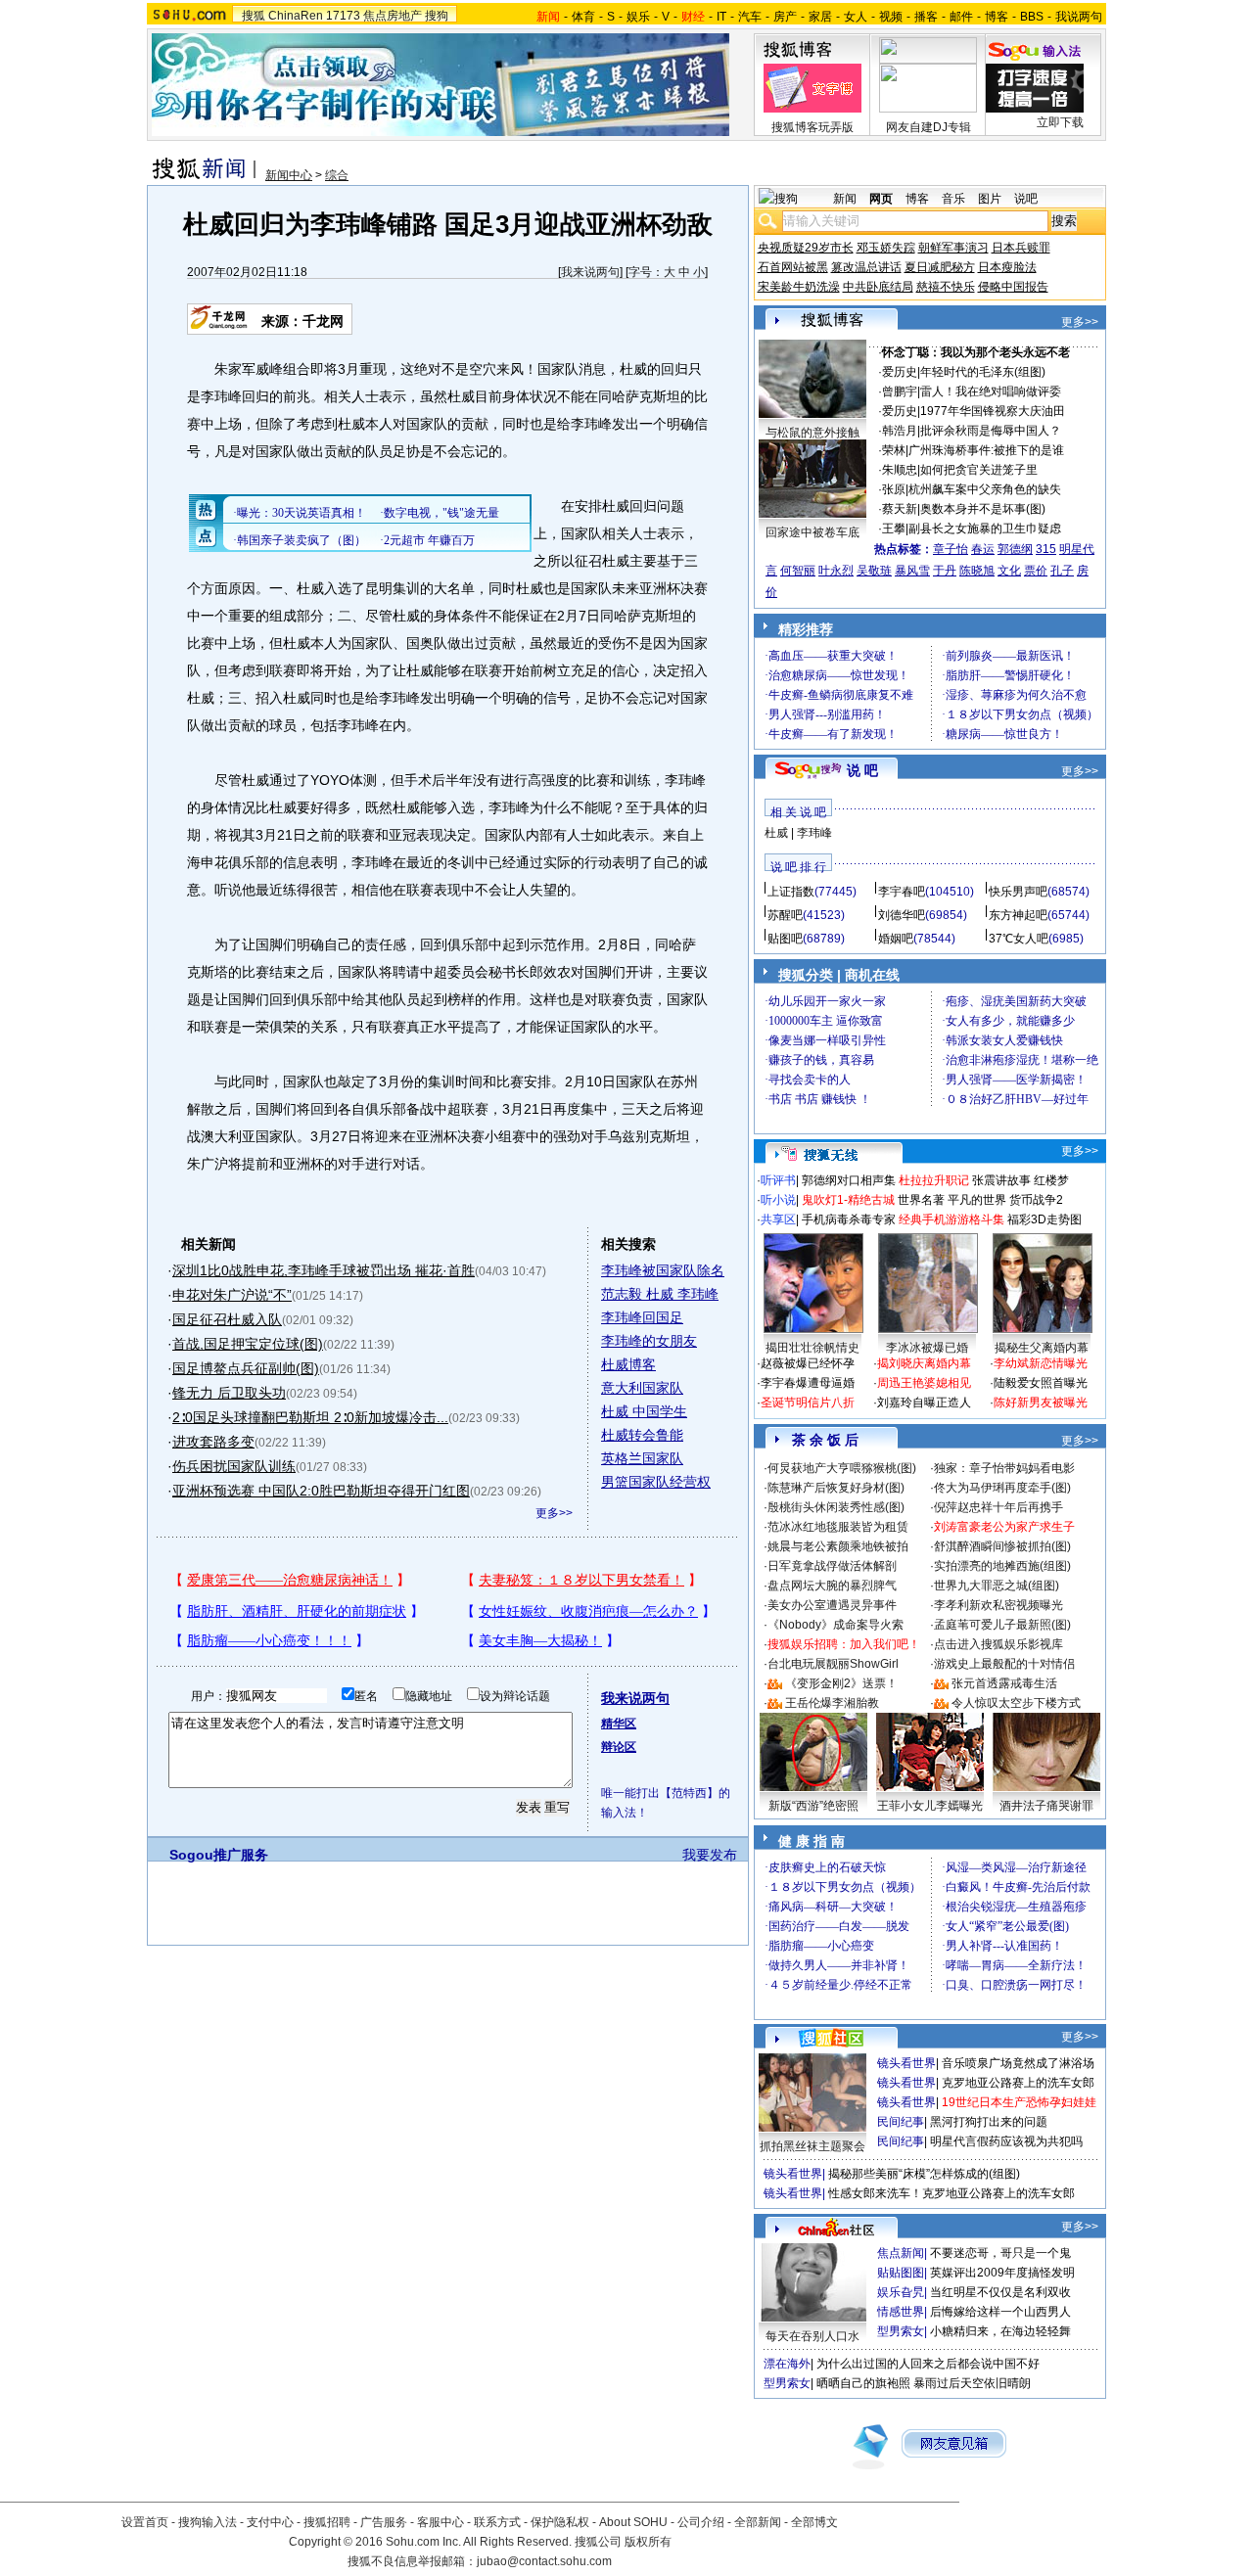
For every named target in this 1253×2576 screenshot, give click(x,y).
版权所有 (648, 2542)
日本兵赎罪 (1021, 248)
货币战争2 (1036, 1200)
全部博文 (814, 2522)
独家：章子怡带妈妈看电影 (1004, 1468)
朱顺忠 (900, 470)
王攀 (894, 529)
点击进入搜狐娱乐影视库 (998, 1644)
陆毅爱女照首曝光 (1041, 1383)
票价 (1036, 571)
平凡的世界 (977, 1200)
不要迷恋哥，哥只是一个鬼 (1000, 2253)
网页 (881, 199)
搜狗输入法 (208, 2522)
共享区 (778, 1219)
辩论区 (619, 1747)
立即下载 (1060, 122)
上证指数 (791, 892)
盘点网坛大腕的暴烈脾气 (832, 1586)
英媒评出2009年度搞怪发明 (1002, 2273)
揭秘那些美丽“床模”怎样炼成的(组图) (924, 2174)
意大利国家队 (642, 1388)
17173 (343, 16)
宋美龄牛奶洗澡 (799, 287)
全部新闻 (758, 2522)
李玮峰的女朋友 (649, 1341)
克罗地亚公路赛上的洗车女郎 (1018, 2083)
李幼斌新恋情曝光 (1041, 1363)
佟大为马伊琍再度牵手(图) (1002, 1488)
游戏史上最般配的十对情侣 (1004, 1664)
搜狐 (254, 16)
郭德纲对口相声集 (849, 1180)
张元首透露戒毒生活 (1004, 1683)
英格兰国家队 (642, 1458)
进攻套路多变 (213, 1442)
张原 (894, 489)
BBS (1032, 17)
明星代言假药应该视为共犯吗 (1006, 2141)
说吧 (1026, 199)
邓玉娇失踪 (886, 248)
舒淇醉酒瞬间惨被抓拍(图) (1002, 1546)
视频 (891, 17)
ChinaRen (296, 16)
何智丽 (798, 571)
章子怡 (951, 549)
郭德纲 (1015, 549)
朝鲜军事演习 (953, 248)
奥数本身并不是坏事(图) (983, 509)
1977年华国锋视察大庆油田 (993, 411)
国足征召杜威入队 (227, 1319)
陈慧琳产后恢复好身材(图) (836, 1488)
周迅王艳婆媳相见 (924, 1383)
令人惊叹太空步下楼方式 (1016, 1703)
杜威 (776, 833)
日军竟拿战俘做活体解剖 (832, 1566)
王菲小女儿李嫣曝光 (930, 1806)
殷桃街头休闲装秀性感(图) (836, 1507)
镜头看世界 (906, 2063)
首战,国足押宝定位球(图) (248, 1344)
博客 (997, 17)
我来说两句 (590, 272)
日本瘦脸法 (1007, 267)
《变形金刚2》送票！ (841, 1683)
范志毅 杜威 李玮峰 (660, 1294)
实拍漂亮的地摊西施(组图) (1002, 1566)
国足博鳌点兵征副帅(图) (246, 1368)
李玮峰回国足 (642, 1317)
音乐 (953, 199)
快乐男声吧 (1018, 892)
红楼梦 (1051, 1180)
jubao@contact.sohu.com (544, 2561)
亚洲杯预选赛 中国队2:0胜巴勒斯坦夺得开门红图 (321, 1491)
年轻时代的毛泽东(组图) (983, 372)
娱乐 (638, 17)
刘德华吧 (902, 915)
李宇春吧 (902, 892)
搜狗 (437, 16)
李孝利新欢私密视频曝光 (998, 1605)
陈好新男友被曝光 (1041, 1403)
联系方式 (497, 2522)
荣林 (894, 450)
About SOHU (633, 2522)
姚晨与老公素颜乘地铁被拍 (838, 1546)
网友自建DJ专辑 (928, 127)
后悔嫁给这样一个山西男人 (1000, 2312)
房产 (785, 17)
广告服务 (384, 2522)
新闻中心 (289, 175)
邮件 (961, 17)
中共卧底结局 (878, 287)
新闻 (845, 199)
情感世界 (901, 2312)
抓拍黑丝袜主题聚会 (812, 2146)
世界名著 (921, 1200)
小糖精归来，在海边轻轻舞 (1000, 2331)
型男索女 (901, 2331)
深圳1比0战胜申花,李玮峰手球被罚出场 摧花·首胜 (324, 1270)
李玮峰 (814, 833)
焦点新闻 (901, 2253)
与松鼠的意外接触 (812, 433)
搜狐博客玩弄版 (812, 127)
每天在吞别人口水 (812, 2336)
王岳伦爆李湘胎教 (832, 1703)
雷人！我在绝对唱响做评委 (991, 391)
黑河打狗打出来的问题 (989, 2122)
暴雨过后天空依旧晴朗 (972, 2383)
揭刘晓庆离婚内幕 (924, 1363)
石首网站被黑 (793, 267)
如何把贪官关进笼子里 (979, 470)
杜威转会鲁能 (642, 1435)
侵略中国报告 (1013, 287)
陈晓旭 (977, 571)
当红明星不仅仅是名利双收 (1000, 2292)
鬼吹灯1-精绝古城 (848, 1200)
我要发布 (710, 1855)
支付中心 (270, 2522)
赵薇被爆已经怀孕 (808, 1363)
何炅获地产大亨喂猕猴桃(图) (842, 1468)
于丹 (945, 571)
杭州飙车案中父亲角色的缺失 (985, 489)
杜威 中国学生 (644, 1411)
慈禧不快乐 (946, 287)
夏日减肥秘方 (940, 267)
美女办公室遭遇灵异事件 (832, 1605)
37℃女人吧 (1019, 939)
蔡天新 (900, 509)
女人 (856, 17)
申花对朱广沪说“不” (232, 1295)
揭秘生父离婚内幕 (1042, 1348)
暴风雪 (912, 571)
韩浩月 (900, 431)
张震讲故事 (1001, 1180)
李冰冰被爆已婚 (927, 1348)
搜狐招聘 (327, 2522)
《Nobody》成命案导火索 (835, 1625)
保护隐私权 (560, 2522)
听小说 (778, 1200)
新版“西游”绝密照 (813, 1806)
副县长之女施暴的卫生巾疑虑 (985, 529)
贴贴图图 (901, 2273)
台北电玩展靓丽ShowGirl (833, 1664)
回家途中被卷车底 (812, 532)
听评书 (778, 1180)
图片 (990, 199)
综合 (337, 175)
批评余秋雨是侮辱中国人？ (991, 431)
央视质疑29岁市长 (806, 248)
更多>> (554, 1513)
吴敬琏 (874, 571)
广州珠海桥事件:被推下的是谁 (986, 450)
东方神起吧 (1018, 915)
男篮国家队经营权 (656, 1482)
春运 (983, 549)
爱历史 (900, 372)
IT (721, 17)
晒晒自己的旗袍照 (863, 2383)
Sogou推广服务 (219, 1855)
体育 (583, 17)
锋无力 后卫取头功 (229, 1393)
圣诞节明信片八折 (808, 1403)
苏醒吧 (785, 915)
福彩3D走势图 (1044, 1219)
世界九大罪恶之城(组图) (997, 1586)
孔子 (1062, 571)
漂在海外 (787, 2364)
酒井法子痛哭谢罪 (1046, 1806)
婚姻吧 (896, 939)
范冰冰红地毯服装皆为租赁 (838, 1527)
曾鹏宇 (900, 391)
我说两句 (1079, 17)
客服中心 (441, 2522)
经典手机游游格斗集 (951, 1219)
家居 (820, 17)
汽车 (750, 17)
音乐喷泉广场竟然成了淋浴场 (1018, 2063)
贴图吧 (785, 939)
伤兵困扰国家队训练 (234, 1466)
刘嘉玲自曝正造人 (924, 1403)
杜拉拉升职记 (934, 1180)
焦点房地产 (393, 16)
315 (1046, 549)
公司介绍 (701, 2522)
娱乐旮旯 (901, 2292)
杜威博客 (628, 1364)
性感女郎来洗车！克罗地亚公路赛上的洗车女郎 (951, 2193)
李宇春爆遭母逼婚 (808, 1383)
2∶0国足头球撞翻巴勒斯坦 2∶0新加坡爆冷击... (310, 1417)
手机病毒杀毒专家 (849, 1219)
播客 (926, 17)
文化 (1009, 571)
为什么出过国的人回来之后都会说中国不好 (928, 2364)
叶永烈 (836, 571)
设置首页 (145, 2522)
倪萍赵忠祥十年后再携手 (998, 1507)
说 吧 (862, 770)
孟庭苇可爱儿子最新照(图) (1002, 1625)
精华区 (619, 1724)
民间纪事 (901, 2122)
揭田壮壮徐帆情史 (812, 1348)
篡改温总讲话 (866, 267)
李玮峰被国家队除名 (663, 1270)
